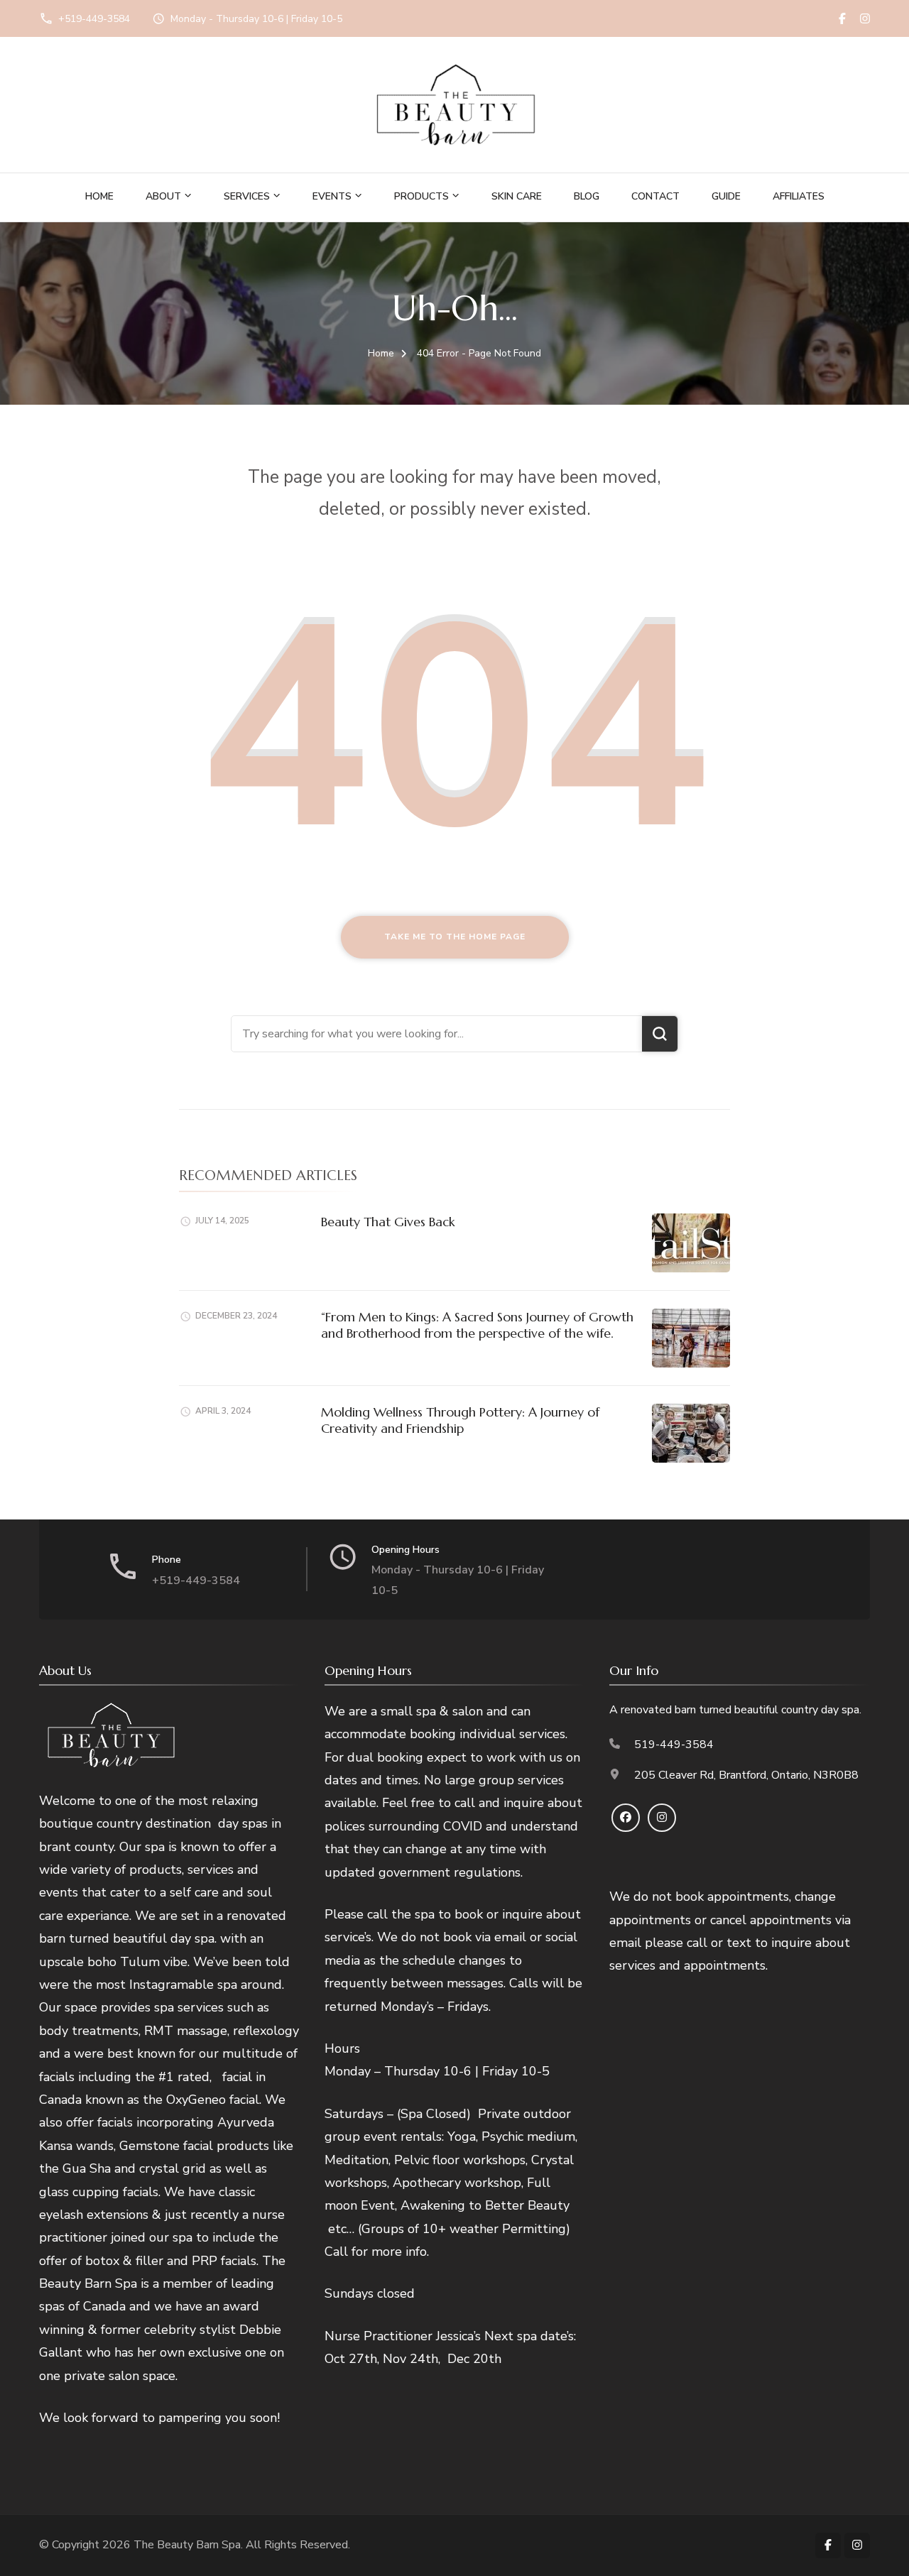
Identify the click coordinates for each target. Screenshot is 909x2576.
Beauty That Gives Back (388, 1222)
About (163, 196)
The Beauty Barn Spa (187, 2545)
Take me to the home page (455, 937)
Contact (655, 196)
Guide (726, 196)
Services (247, 196)
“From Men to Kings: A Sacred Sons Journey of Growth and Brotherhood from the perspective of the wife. (477, 1325)
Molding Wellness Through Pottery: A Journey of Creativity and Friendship (460, 1420)
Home (99, 196)
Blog (587, 196)
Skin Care (517, 196)
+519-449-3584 (94, 19)
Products (421, 196)
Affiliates (799, 196)
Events (332, 196)
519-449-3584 (674, 1745)
